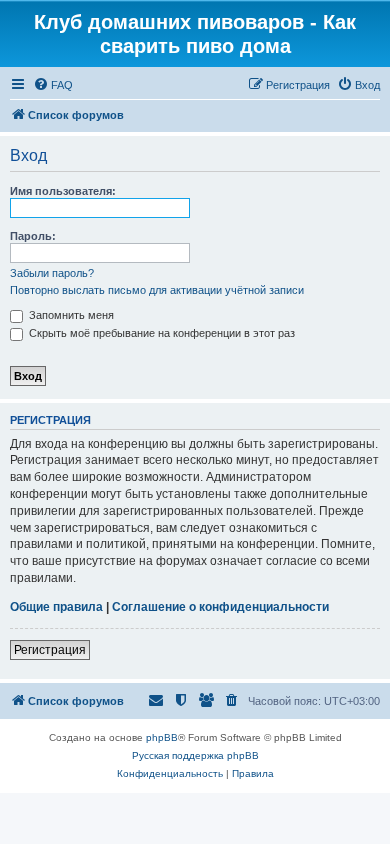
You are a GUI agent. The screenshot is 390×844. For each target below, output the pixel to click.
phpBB (162, 737)
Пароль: (33, 236)
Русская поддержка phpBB (195, 755)
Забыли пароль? (52, 273)
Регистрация (50, 650)
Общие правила (56, 607)
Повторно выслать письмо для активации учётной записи (157, 290)
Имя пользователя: (63, 191)
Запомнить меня (70, 315)
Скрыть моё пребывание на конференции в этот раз (160, 333)
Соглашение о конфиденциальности (220, 607)
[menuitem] (53, 85)
